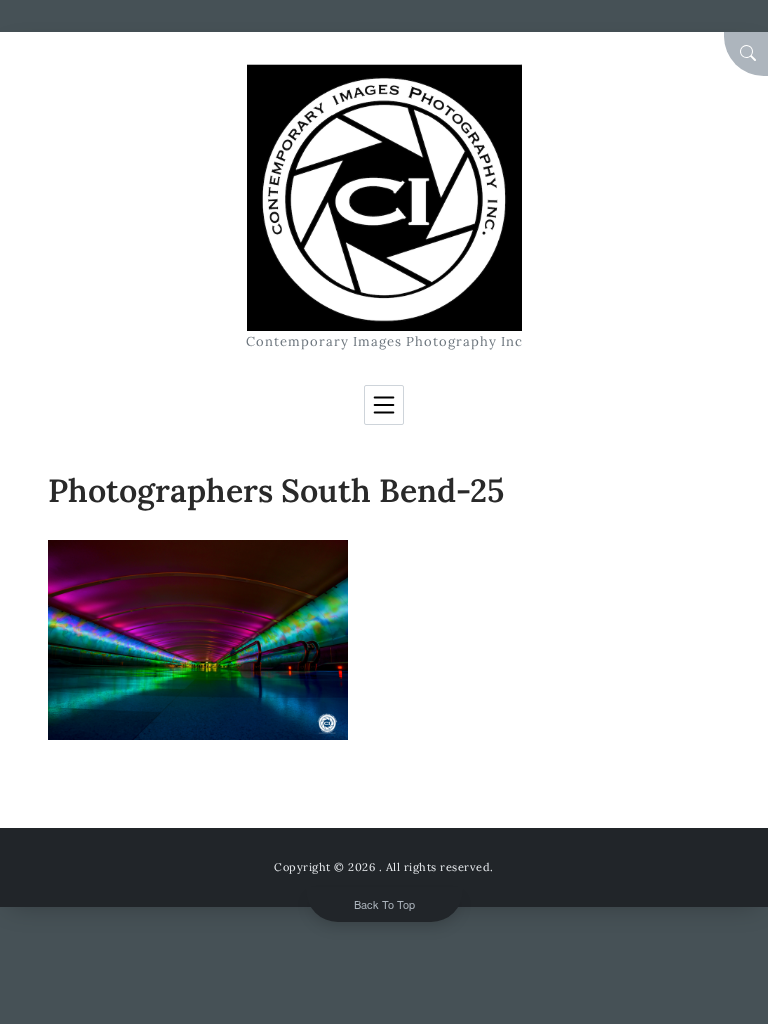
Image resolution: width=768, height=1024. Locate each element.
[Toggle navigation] (384, 405)
